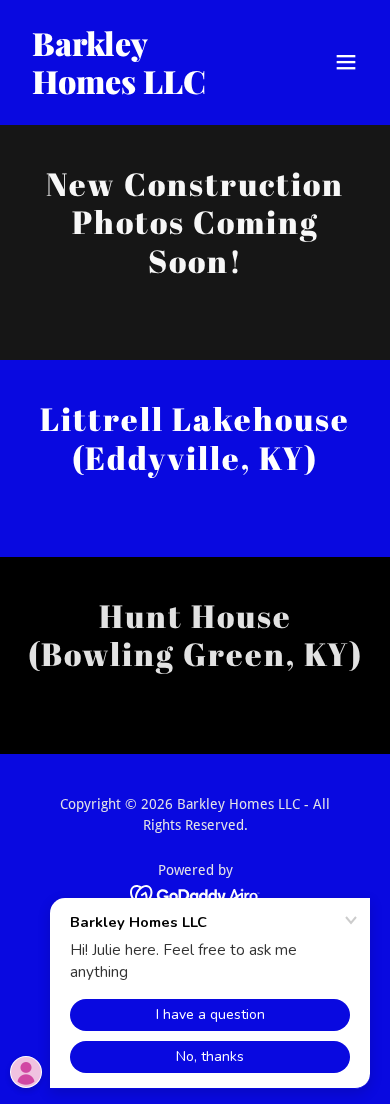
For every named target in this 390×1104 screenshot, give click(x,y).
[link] (143, 88)
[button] (346, 62)
